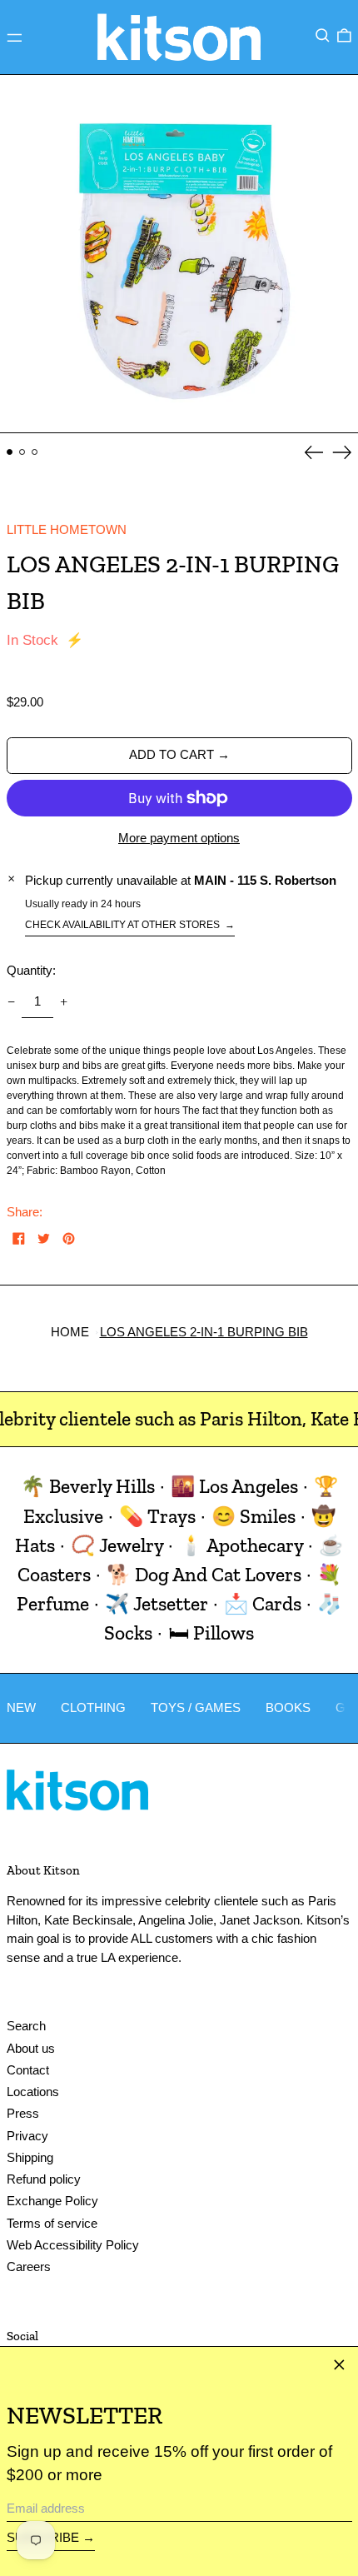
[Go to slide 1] (10, 452)
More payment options (179, 838)
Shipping (30, 2157)
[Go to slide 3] (35, 452)
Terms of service (52, 2223)
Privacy (27, 2136)
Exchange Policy (52, 2201)
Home (70, 1332)
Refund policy (44, 2179)
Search (26, 2026)
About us (31, 2048)
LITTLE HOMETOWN (67, 529)
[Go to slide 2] (22, 452)
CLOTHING (93, 1707)
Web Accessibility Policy (73, 2245)
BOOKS (288, 1707)
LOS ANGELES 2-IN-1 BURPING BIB (204, 1332)
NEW (21, 1707)
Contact (28, 2070)
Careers (29, 2266)
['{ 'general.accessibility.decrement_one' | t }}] (11, 1002)
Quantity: (31, 970)
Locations (33, 2092)
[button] (323, 36)
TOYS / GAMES (196, 1707)
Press (23, 2113)
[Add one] (64, 1002)
